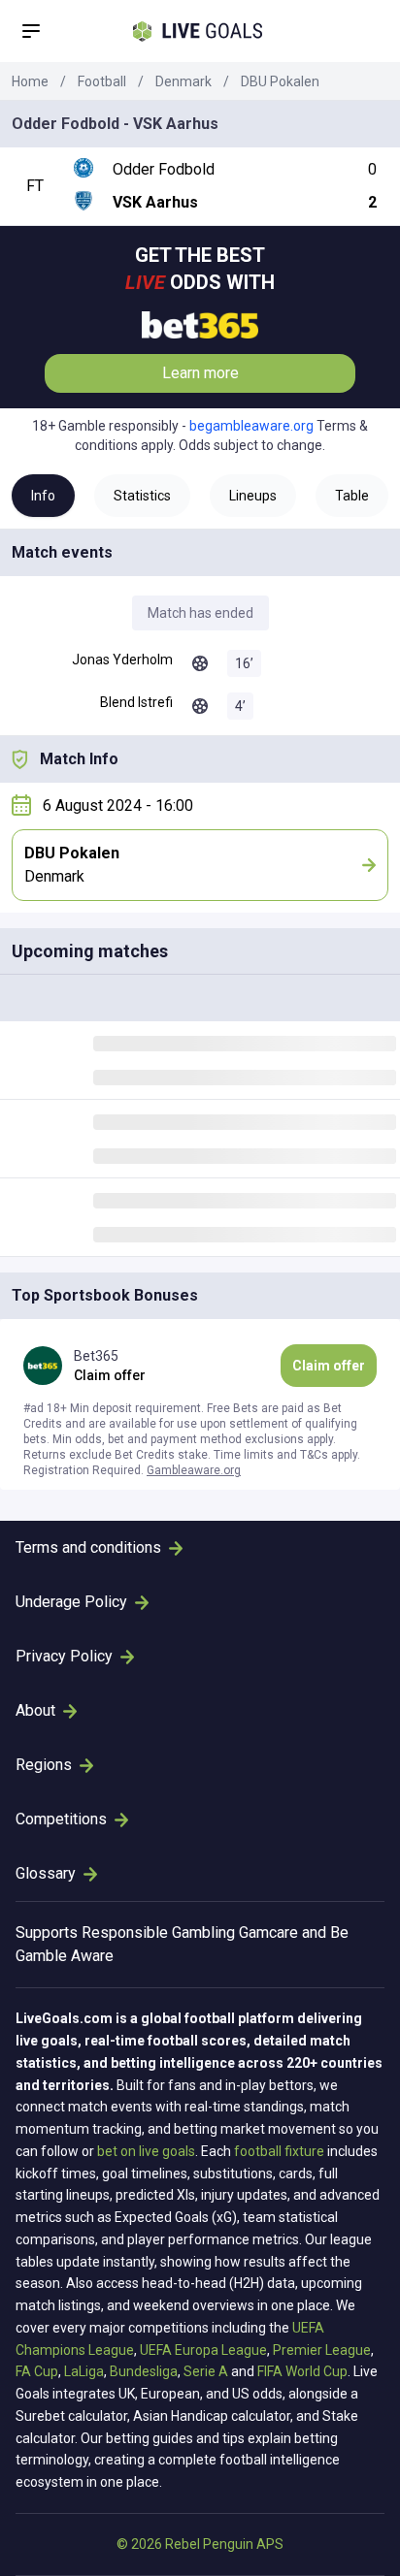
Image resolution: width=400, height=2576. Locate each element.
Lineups (253, 496)
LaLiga (84, 2371)
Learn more (200, 373)
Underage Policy (71, 1602)
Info (43, 496)
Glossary (46, 1873)
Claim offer (329, 1366)
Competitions (61, 1819)
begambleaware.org (251, 426)
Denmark (183, 81)
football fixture (279, 2151)
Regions (44, 1765)
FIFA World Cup (302, 2371)
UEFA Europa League (203, 2350)
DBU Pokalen (280, 81)
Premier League (322, 2350)
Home (30, 81)
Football (102, 81)
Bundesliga (144, 2371)
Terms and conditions (88, 1547)
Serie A (206, 2371)
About (35, 1710)
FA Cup (37, 2371)
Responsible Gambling (158, 1932)
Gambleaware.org (194, 1470)
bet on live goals (146, 2151)
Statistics (142, 496)
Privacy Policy (64, 1656)
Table (352, 496)
